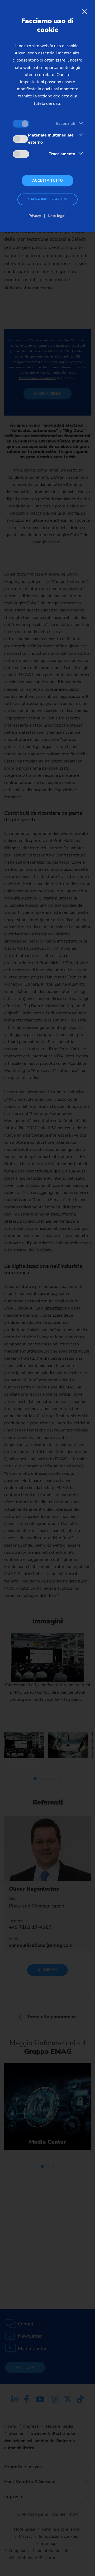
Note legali (57, 216)
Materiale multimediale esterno (51, 139)
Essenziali (65, 124)
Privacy (35, 216)
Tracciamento (62, 154)
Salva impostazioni (48, 199)
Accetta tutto (47, 180)
